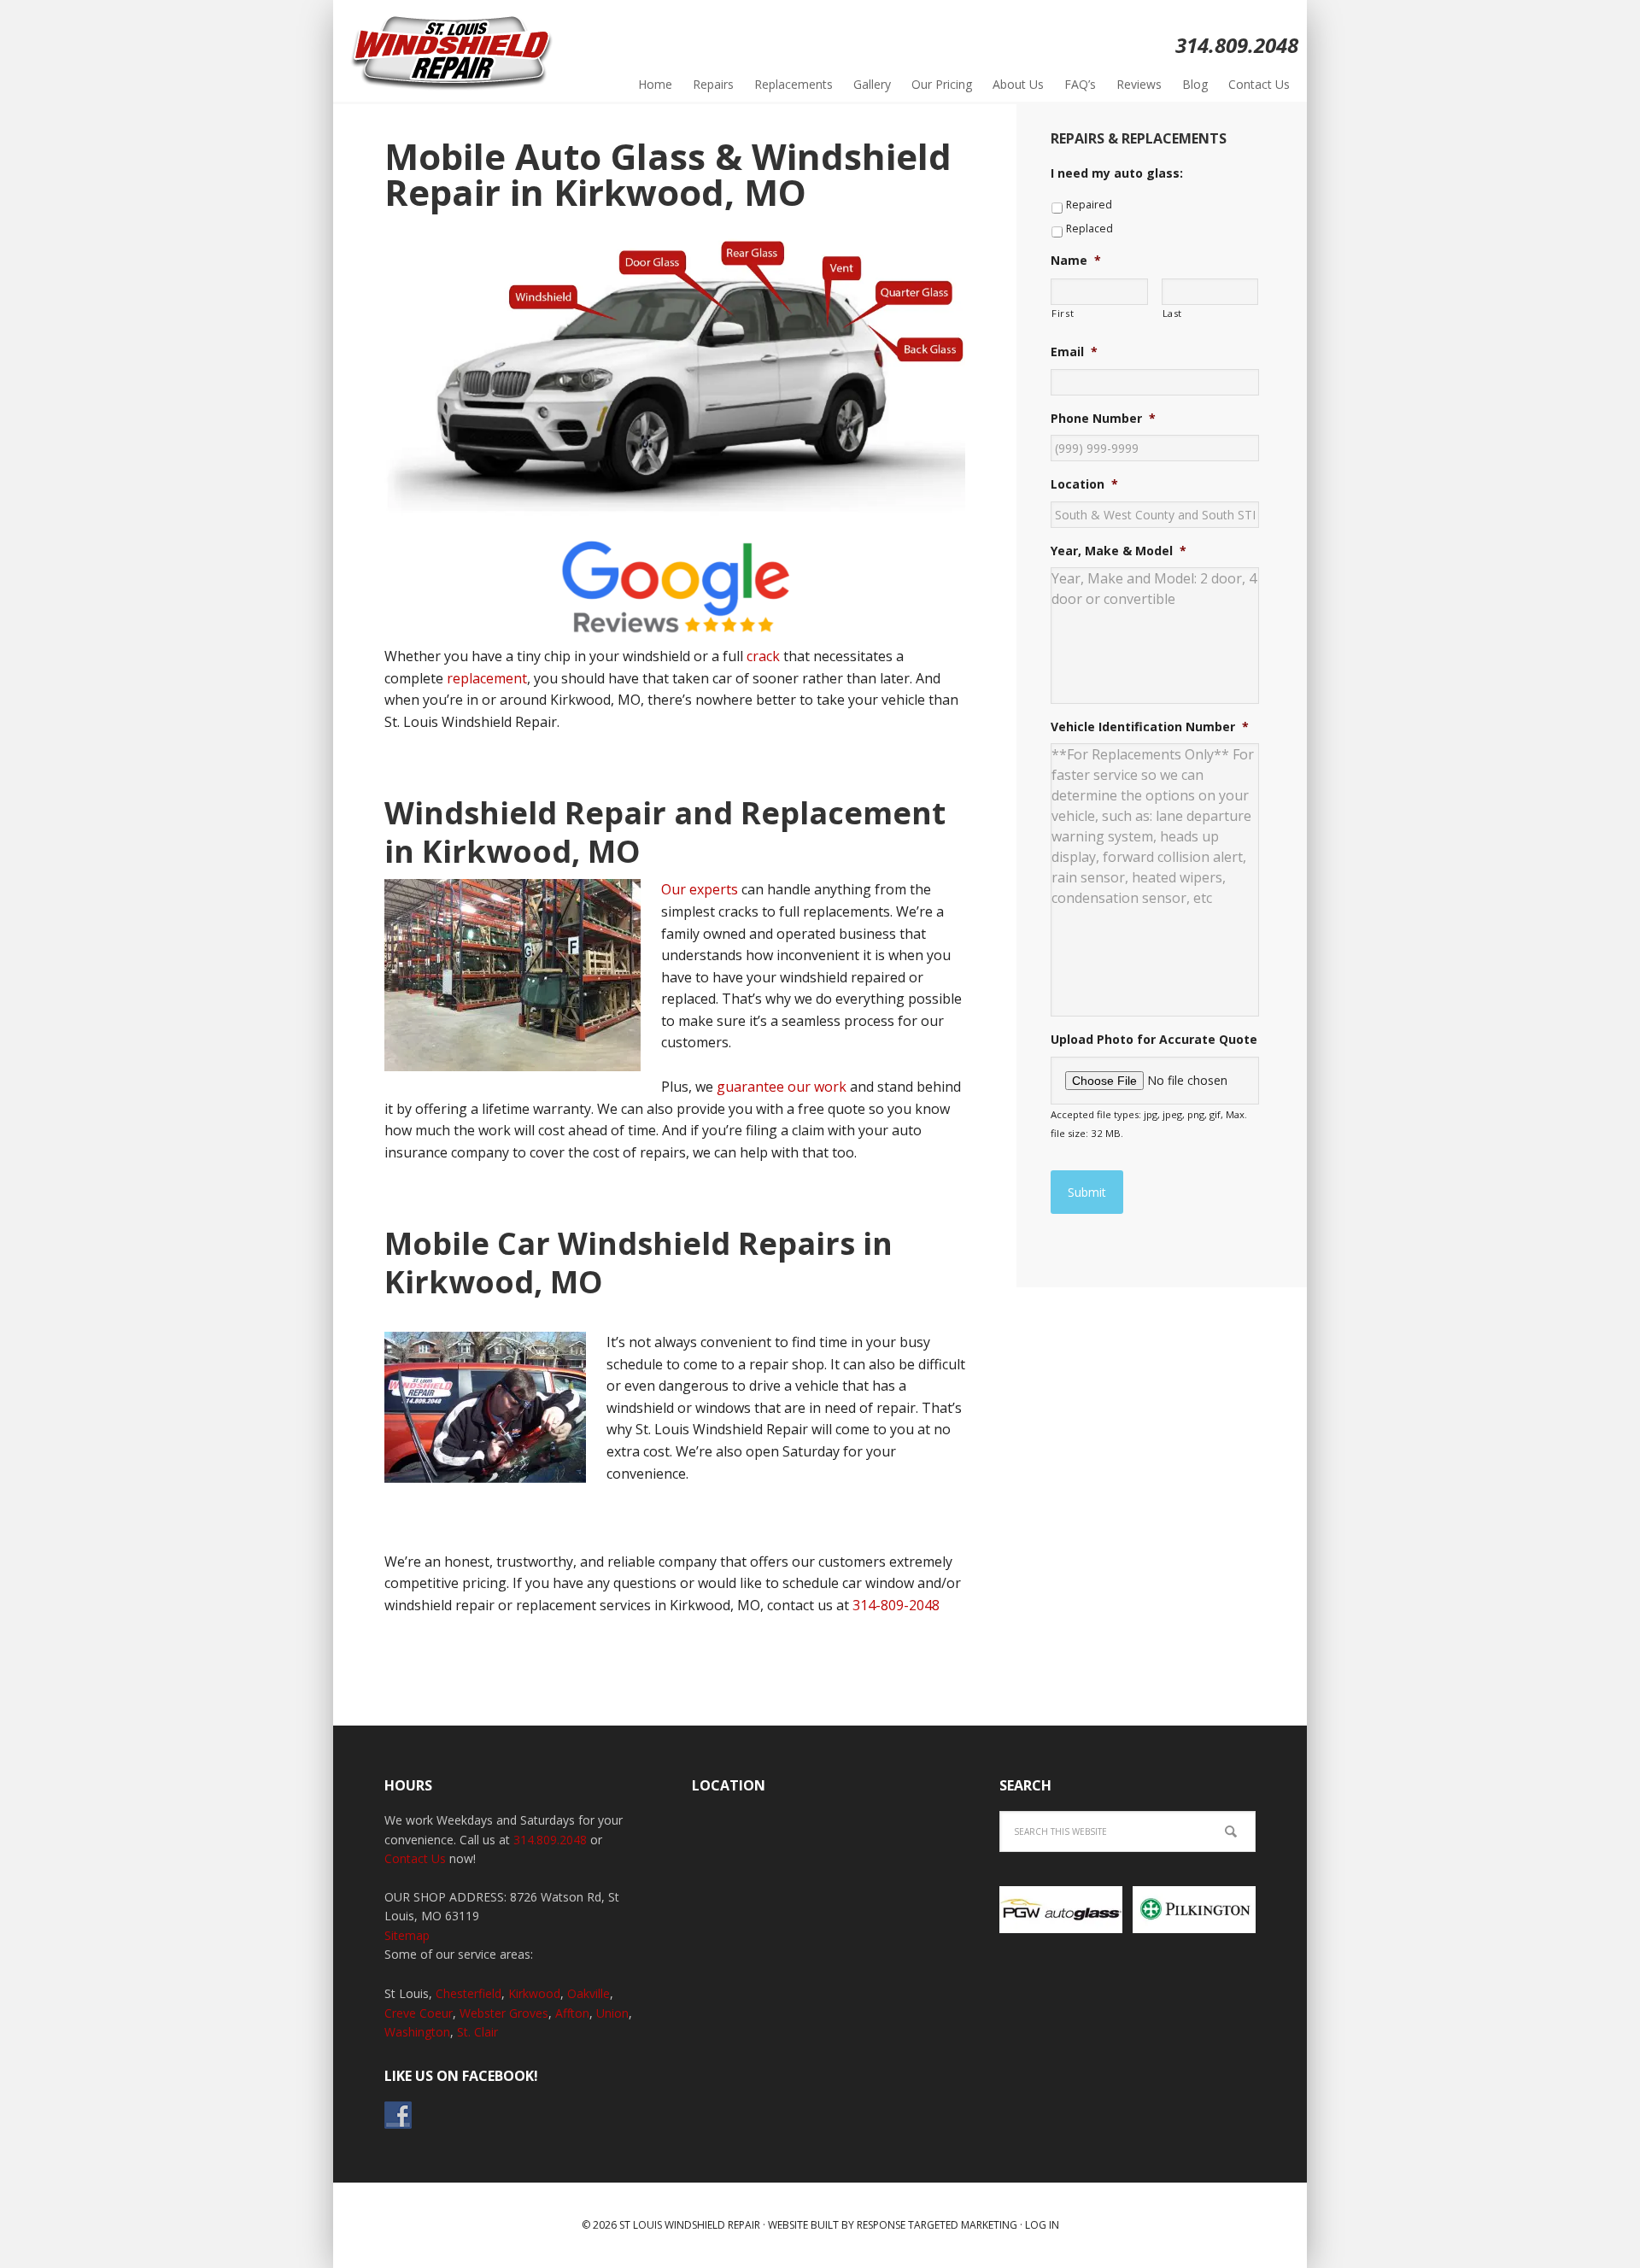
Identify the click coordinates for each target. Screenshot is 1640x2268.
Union (612, 2013)
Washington (417, 2032)
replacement (487, 678)
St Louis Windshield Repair (453, 51)
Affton (572, 2013)
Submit (1087, 1192)
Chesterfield (469, 1993)
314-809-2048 (896, 1605)
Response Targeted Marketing (937, 2225)
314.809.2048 (550, 1840)
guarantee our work (782, 1087)
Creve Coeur (419, 2013)
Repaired (1089, 205)
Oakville (589, 1993)
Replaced (1089, 229)
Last (1173, 313)
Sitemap (407, 1935)
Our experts (700, 889)
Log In (1042, 2225)
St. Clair (477, 2032)
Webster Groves (504, 2013)
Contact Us (415, 1858)
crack (763, 656)
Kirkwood (534, 1993)
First (1063, 313)
